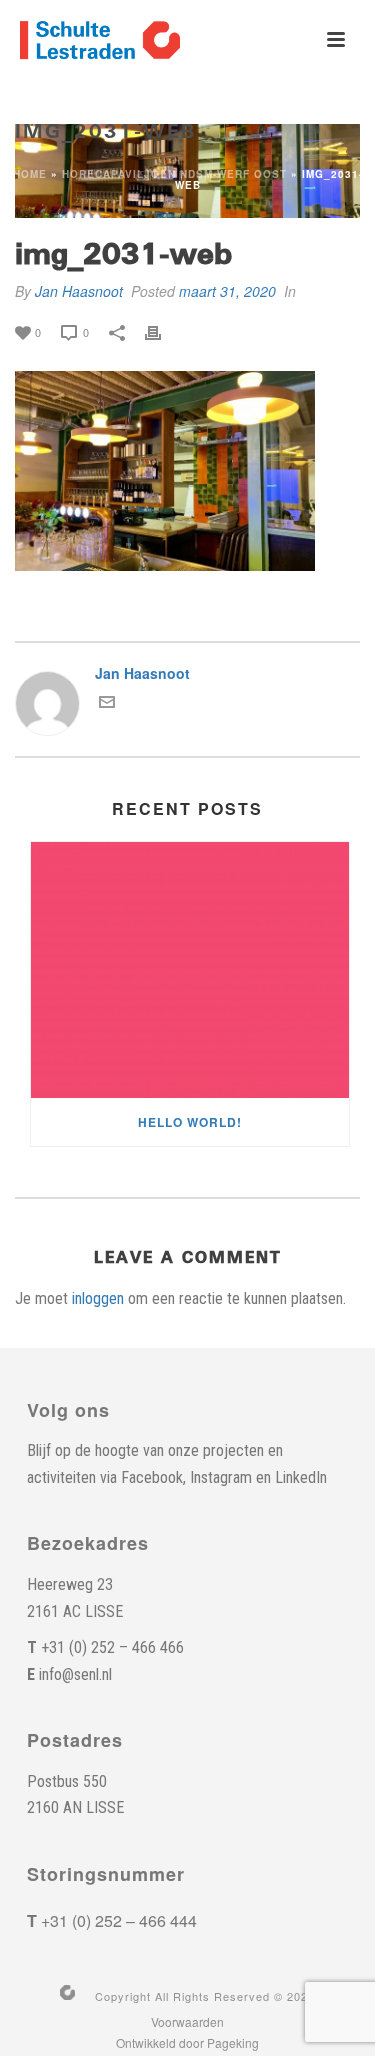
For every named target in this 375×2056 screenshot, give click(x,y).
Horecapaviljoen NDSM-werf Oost (174, 174)
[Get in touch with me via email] (107, 704)
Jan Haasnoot (79, 291)
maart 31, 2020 (227, 291)
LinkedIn (301, 1477)
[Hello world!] (190, 970)
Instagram (221, 1477)
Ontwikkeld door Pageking (187, 2043)
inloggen (98, 1298)
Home (30, 174)
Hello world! (190, 1122)
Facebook (152, 1477)
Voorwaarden (187, 2022)
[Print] (163, 331)
